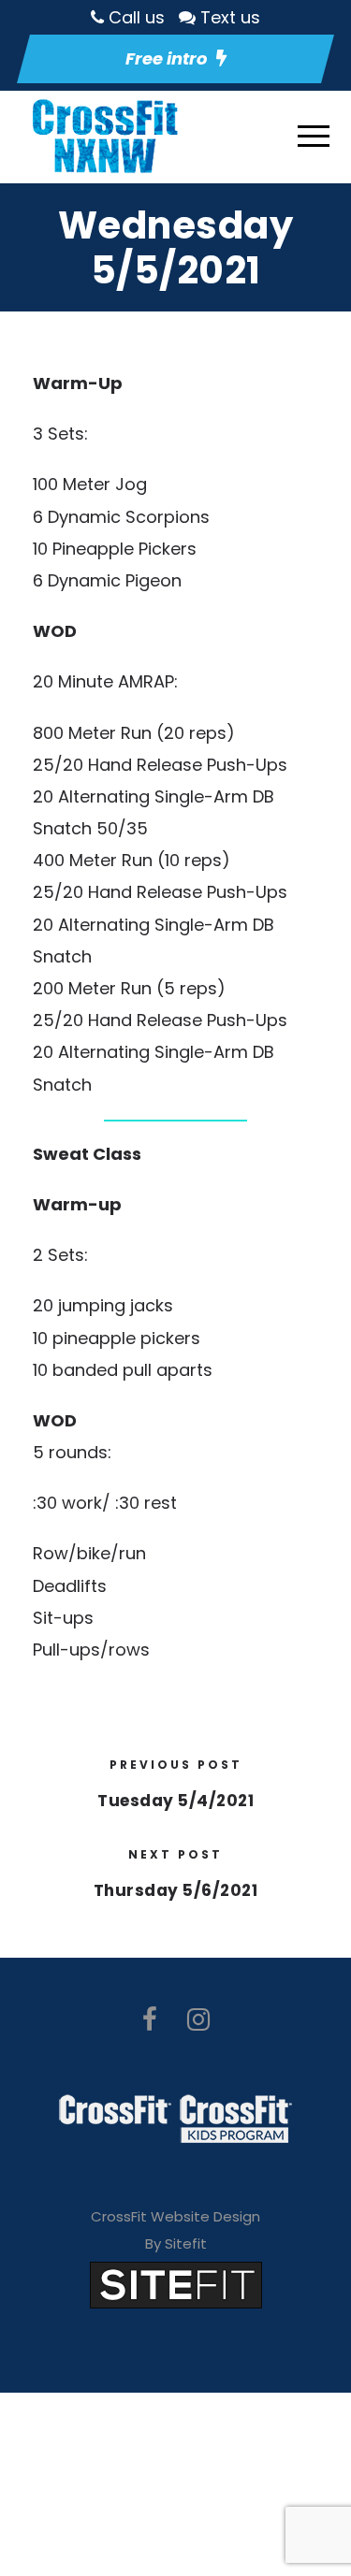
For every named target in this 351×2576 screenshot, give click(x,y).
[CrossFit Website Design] (176, 2284)
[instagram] (198, 2020)
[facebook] (150, 2020)
